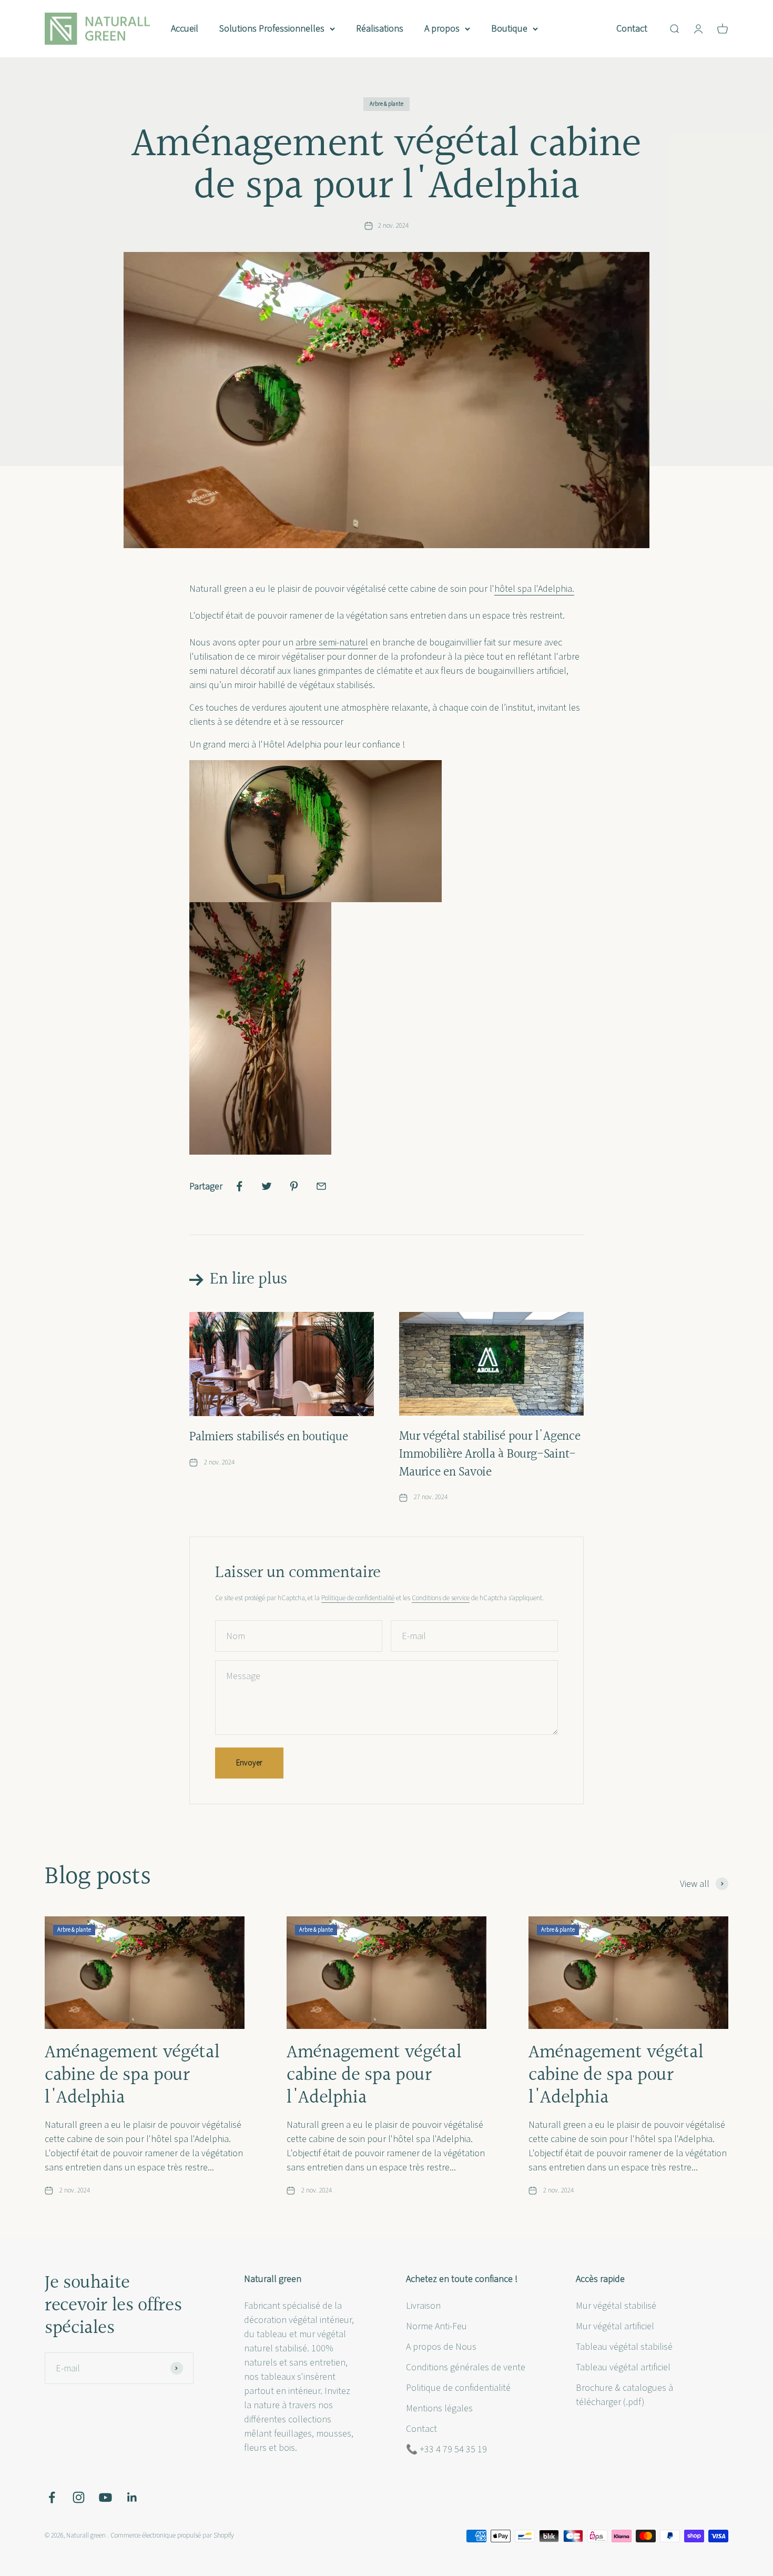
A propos (442, 29)
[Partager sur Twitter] (267, 1186)
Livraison (423, 2306)
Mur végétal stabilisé (616, 2306)
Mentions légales (439, 2408)
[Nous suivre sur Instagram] (79, 2497)
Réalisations (380, 29)
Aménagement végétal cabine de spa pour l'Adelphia (132, 2075)
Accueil (185, 29)
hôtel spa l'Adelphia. (534, 589)
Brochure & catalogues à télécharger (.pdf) (624, 2395)
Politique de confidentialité (358, 1598)
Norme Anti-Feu (436, 2326)
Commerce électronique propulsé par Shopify (172, 2535)
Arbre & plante (387, 104)
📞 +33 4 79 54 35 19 (446, 2449)
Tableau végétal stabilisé (624, 2347)
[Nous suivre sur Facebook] (52, 2497)
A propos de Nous (441, 2347)
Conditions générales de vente (466, 2367)
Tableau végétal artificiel (623, 2367)
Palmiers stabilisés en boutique (269, 1437)
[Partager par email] (321, 1186)
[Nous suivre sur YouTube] (105, 2497)
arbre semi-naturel (332, 643)
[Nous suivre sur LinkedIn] (132, 2497)
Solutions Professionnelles (272, 29)
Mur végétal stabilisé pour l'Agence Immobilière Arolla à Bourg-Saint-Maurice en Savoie (490, 1454)
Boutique (509, 29)
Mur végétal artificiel (615, 2326)
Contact (632, 29)
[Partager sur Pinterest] (294, 1186)
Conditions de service (441, 1598)
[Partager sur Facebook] (239, 1186)
